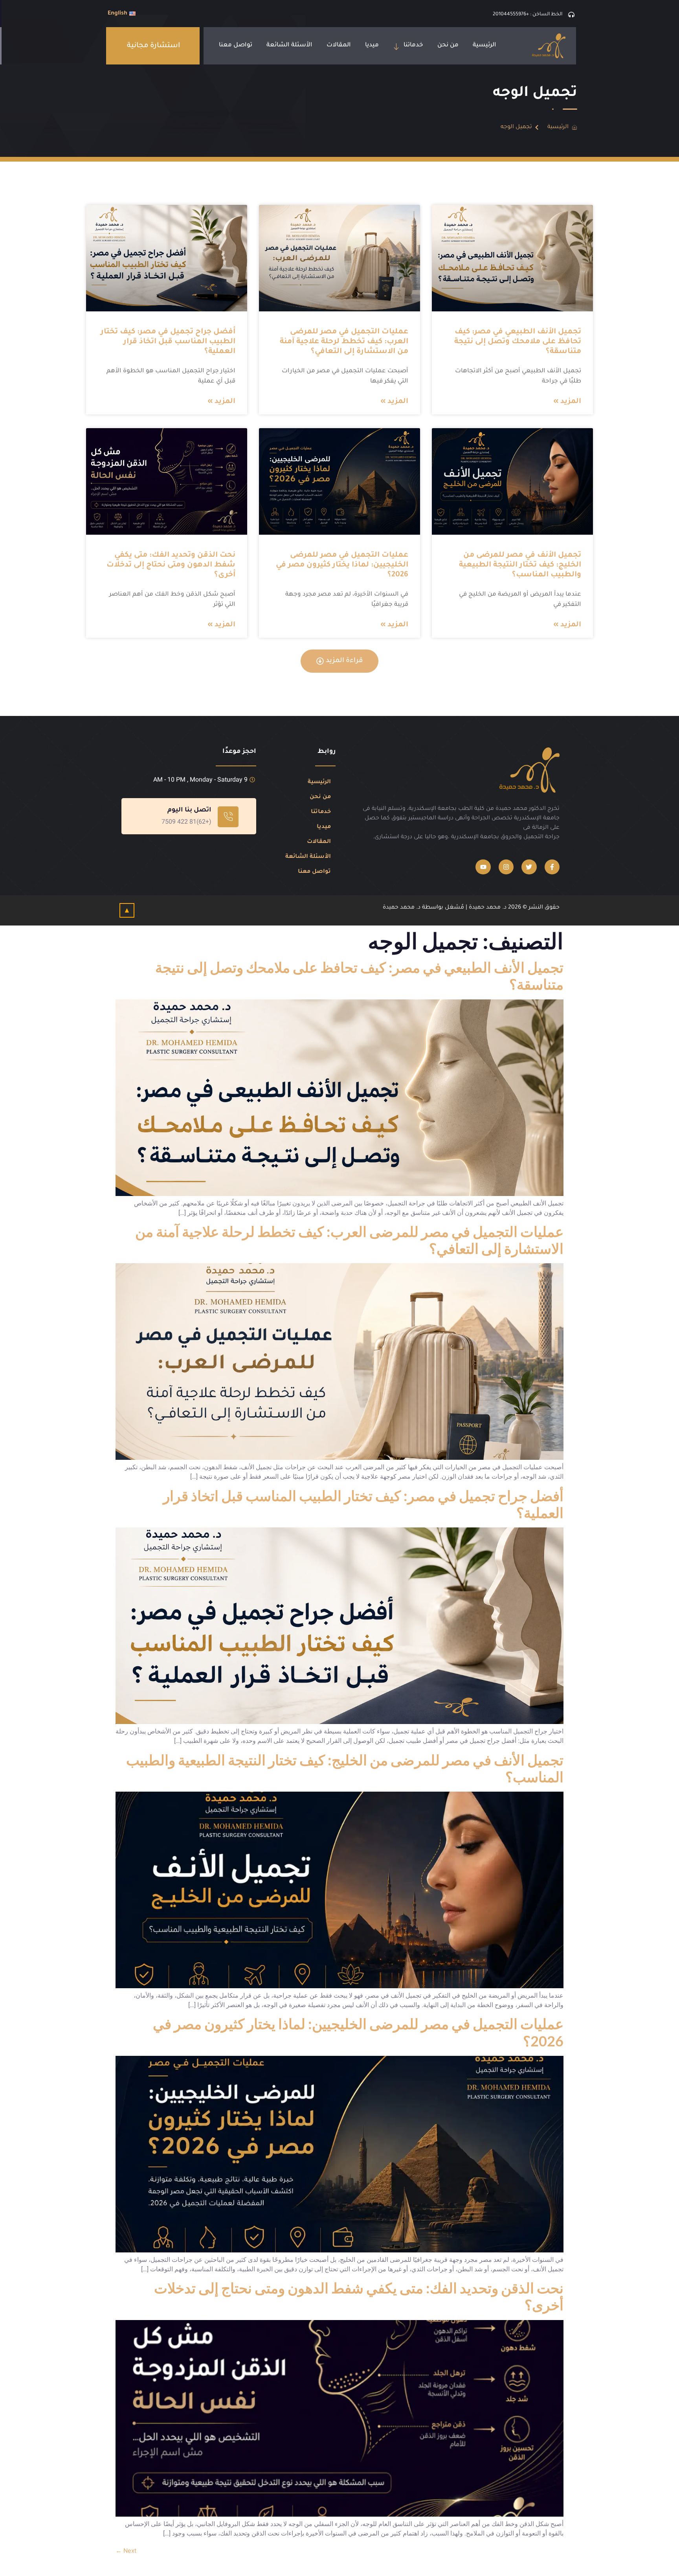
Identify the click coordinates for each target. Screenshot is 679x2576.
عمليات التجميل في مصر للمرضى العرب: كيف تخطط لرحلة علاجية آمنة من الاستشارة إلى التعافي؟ (344, 342)
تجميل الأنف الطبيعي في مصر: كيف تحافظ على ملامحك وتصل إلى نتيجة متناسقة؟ (518, 342)
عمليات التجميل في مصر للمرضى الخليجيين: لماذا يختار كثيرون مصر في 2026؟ (342, 565)
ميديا (372, 45)
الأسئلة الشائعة (289, 45)
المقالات (339, 45)
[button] (154, 46)
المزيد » (567, 402)
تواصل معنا (236, 45)
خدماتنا (413, 45)
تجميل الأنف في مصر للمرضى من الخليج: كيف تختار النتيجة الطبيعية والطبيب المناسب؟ (520, 565)
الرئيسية (484, 45)
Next (126, 2551)
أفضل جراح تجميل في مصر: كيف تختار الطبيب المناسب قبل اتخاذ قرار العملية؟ (168, 342)
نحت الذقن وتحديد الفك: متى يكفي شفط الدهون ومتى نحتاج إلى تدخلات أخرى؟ (171, 565)
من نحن (448, 45)
